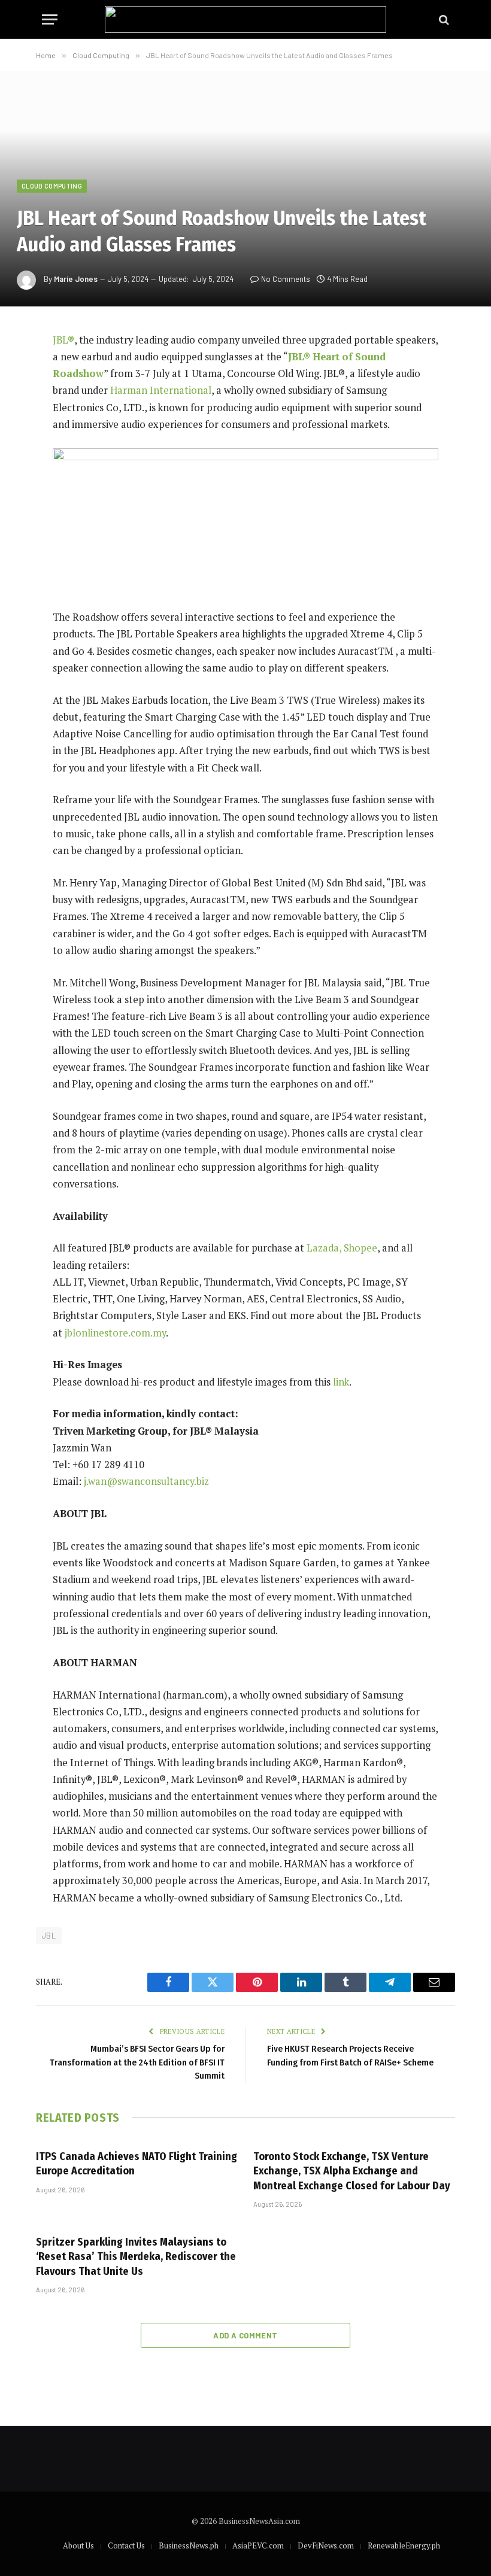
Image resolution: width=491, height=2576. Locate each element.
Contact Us (126, 2545)
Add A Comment (245, 2335)
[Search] (443, 19)
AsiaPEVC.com (258, 2545)
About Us (78, 2545)
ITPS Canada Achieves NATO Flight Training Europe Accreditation (137, 2164)
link (341, 1382)
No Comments (286, 279)
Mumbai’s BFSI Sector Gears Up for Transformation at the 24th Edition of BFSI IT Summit (137, 2062)
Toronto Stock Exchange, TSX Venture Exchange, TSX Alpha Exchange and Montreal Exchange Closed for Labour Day (352, 2171)
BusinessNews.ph (189, 2545)
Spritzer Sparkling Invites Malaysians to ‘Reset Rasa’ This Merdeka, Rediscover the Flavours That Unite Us (136, 2257)
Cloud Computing (52, 186)
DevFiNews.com (326, 2545)
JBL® (63, 340)
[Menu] (50, 19)
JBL (49, 1936)
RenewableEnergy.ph (404, 2545)
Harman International (161, 390)
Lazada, (324, 1248)
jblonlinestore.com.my (115, 1333)
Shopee (360, 1248)
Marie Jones (76, 279)
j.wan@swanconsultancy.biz (146, 1481)
